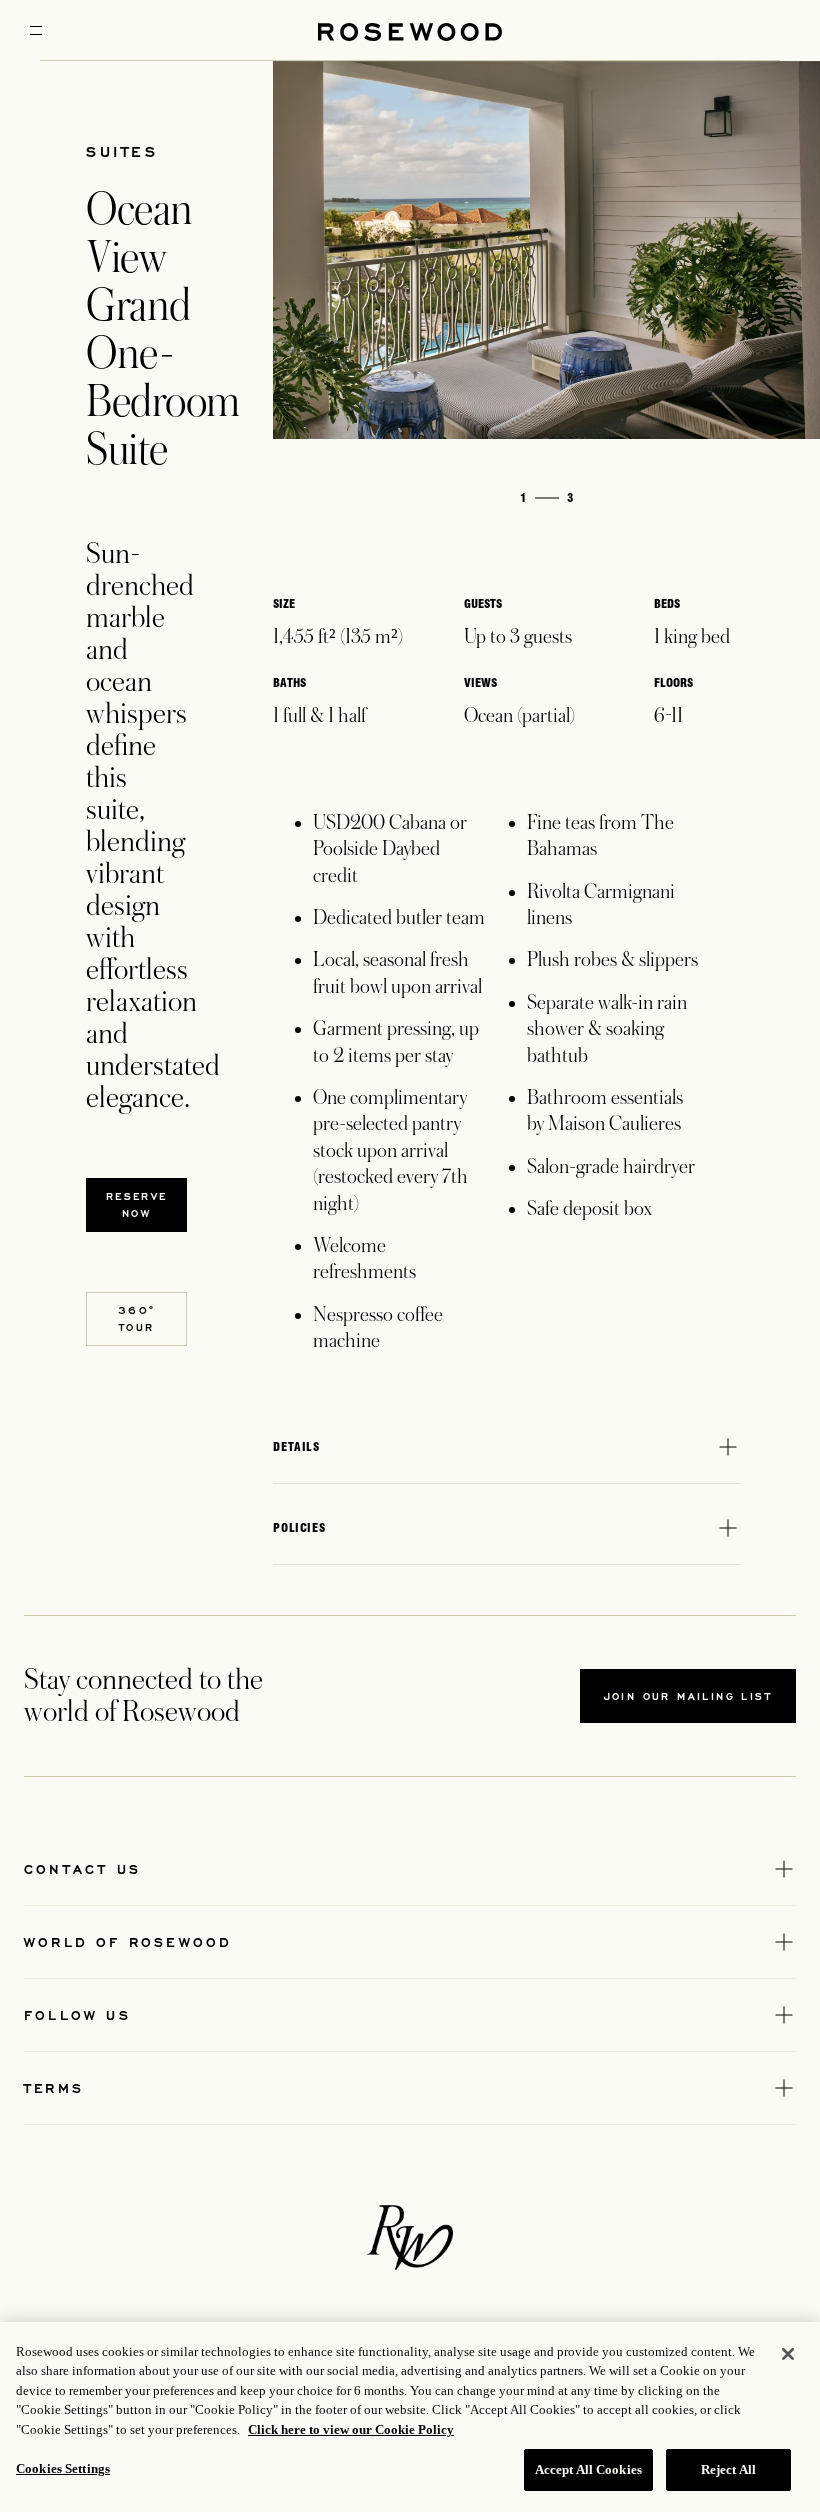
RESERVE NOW (137, 1204)
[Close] (788, 2354)
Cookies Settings (63, 2468)
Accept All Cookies (588, 2469)
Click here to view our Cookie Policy (351, 2429)
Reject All (728, 2469)
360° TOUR (137, 1318)
